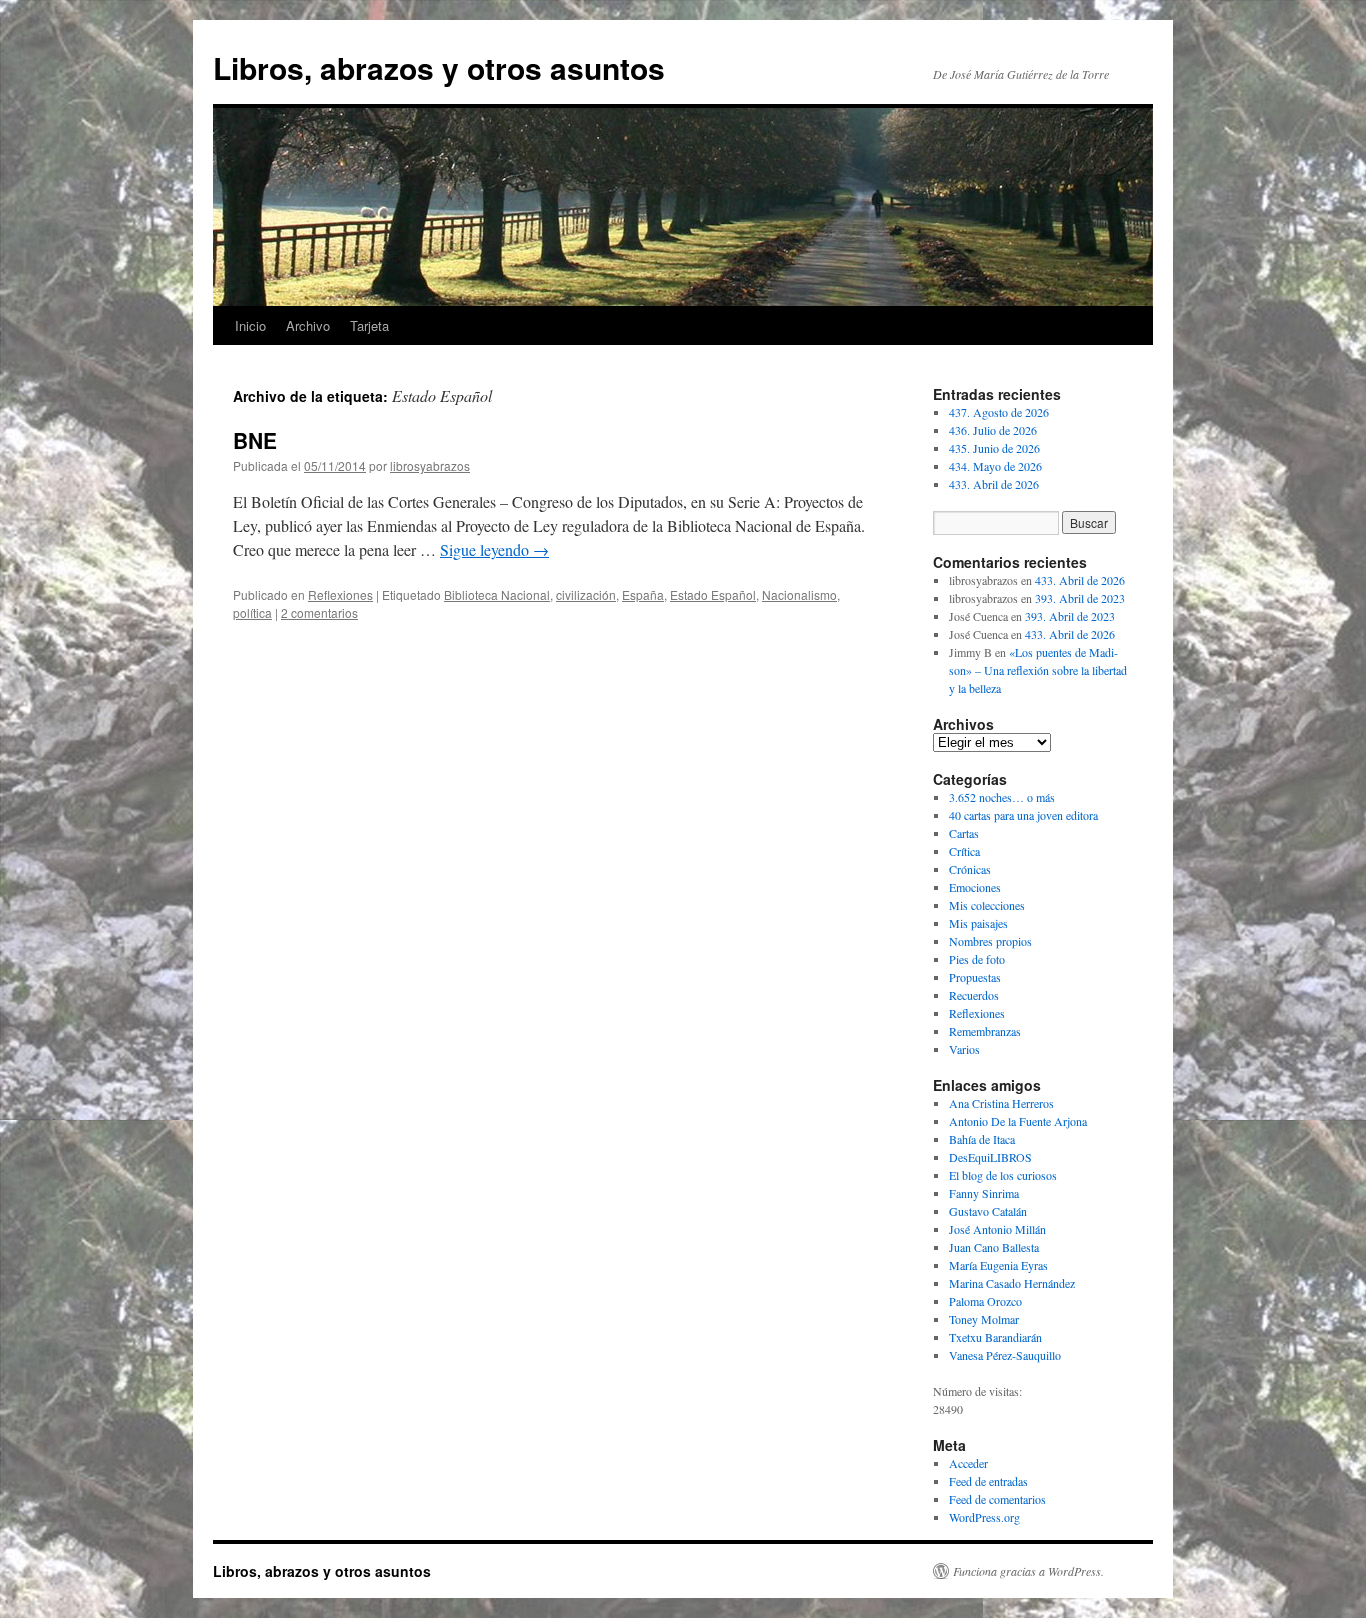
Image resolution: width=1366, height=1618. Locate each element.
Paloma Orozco (985, 1301)
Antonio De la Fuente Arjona (1018, 1121)
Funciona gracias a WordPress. (1028, 1571)
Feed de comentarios (997, 1499)
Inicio (250, 325)
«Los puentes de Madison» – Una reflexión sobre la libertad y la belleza (1038, 670)
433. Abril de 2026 (994, 484)
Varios (964, 1049)
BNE (255, 440)
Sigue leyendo (494, 549)
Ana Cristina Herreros (1001, 1103)
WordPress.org (984, 1517)
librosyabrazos (430, 465)
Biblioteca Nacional (497, 594)
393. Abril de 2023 (1080, 598)
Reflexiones (340, 594)
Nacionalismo (799, 594)
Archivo (308, 325)
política (252, 612)
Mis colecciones (987, 905)
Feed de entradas (988, 1481)
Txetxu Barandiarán (995, 1337)
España (643, 594)
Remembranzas (985, 1031)
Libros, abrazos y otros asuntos (439, 67)
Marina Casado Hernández (1012, 1283)
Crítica (964, 851)
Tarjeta (369, 325)
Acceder (968, 1463)
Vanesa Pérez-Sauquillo (1005, 1355)
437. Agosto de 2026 (999, 412)
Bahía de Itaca (982, 1139)
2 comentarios (319, 612)
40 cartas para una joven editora (1023, 815)
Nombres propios (990, 941)
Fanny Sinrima (984, 1193)
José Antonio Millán (997, 1229)
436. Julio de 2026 (993, 430)
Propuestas (975, 977)
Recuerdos (974, 995)
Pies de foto (977, 959)
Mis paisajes (978, 923)
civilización (586, 594)
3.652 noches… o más (1002, 797)
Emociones (975, 887)
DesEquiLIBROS (990, 1157)
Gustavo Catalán (988, 1211)
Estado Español (713, 594)
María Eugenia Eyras (998, 1265)
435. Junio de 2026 (994, 448)
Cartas (964, 833)
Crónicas (970, 869)
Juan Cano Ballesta (994, 1247)
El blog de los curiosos (1003, 1175)
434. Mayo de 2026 (995, 466)
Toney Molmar (984, 1319)
